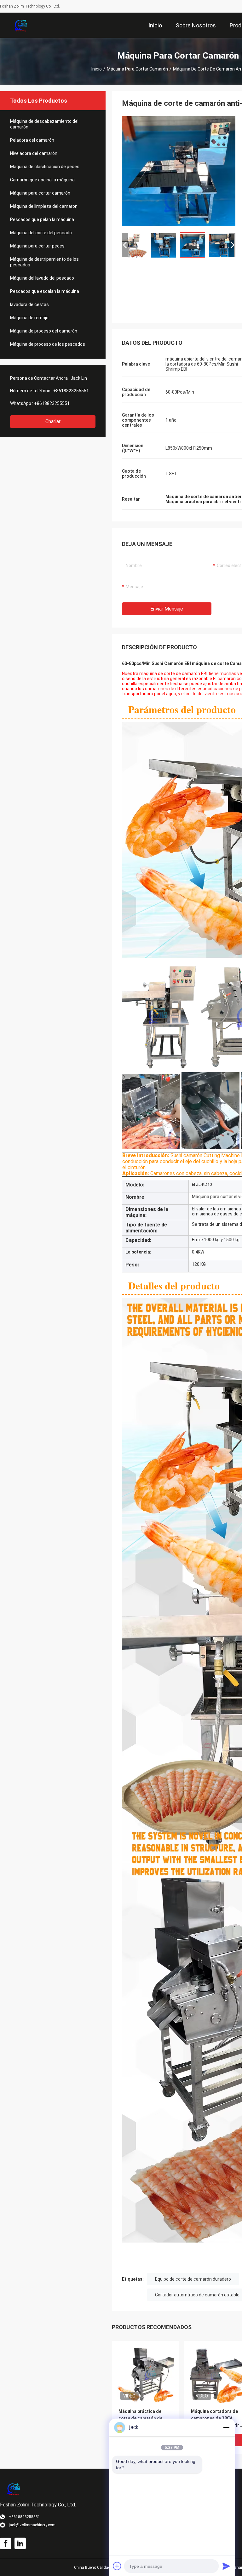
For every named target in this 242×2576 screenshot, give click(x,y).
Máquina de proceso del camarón (44, 331)
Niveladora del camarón (34, 153)
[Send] (226, 2566)
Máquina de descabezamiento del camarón (44, 124)
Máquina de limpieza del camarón (44, 206)
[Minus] (226, 2427)
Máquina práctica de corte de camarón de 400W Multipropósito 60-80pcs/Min (144, 2419)
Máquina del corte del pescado (41, 233)
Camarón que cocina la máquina (42, 180)
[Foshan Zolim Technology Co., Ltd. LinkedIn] (20, 2544)
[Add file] (117, 2566)
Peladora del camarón (32, 140)
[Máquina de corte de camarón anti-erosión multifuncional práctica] (179, 171)
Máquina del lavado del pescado (42, 278)
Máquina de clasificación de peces (45, 167)
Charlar (53, 421)
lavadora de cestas (29, 304)
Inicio (97, 69)
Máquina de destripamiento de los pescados (44, 262)
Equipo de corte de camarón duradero (193, 2279)
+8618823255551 (71, 391)
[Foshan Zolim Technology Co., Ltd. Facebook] (6, 2544)
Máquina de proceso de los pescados (48, 344)
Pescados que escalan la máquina (45, 291)
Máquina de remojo (29, 318)
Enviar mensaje (167, 609)
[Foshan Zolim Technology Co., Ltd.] (21, 25)
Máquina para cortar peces (37, 246)
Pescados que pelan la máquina (42, 219)
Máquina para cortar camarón (137, 69)
